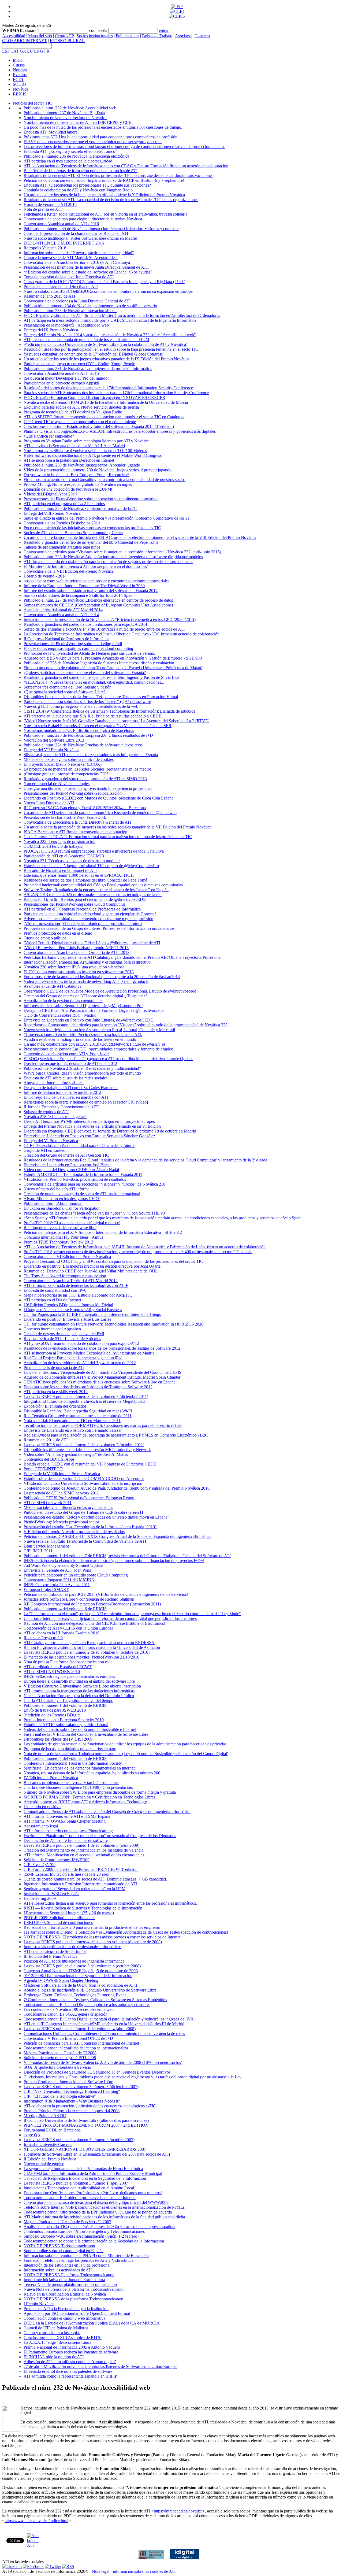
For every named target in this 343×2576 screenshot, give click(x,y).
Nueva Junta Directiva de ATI (49, 803)
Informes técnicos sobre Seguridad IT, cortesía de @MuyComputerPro (83, 1006)
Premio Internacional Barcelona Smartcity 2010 (64, 1720)
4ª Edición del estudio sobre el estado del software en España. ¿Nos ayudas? (88, 272)
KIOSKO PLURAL (67, 41)
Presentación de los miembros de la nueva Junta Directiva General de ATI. (86, 267)
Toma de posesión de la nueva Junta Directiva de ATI (69, 277)
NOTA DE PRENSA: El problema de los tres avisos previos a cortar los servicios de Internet (102, 1937)
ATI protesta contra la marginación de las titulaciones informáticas (79, 1691)
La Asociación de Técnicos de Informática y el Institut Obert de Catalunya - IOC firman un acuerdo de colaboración (122, 634)
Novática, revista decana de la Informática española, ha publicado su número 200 (92, 1773)
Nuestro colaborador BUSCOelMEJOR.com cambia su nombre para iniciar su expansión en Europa (108, 291)
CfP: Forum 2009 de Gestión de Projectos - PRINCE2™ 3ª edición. (81, 1869)
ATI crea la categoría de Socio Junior (55, 1951)
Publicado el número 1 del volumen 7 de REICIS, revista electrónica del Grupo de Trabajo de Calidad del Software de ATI (127, 1556)
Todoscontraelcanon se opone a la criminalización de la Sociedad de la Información (94, 2241)
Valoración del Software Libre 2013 (54, 740)
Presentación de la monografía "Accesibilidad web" (67, 325)
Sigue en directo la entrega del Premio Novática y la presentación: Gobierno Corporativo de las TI (106, 518)
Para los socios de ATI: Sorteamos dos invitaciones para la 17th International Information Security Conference (116, 393)
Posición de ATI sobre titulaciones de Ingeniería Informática (74, 1961)
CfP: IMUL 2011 (38, 1551)
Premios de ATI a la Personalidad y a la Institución (66, 2309)
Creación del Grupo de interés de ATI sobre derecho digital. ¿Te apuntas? (85, 996)
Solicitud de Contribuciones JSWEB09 (57, 1860)
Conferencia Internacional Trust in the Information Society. (73, 1763)
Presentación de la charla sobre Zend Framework (65, 817)
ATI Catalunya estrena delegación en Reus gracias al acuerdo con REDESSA (89, 1643)
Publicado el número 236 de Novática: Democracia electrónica (76, 156)
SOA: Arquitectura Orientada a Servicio (57, 2067)
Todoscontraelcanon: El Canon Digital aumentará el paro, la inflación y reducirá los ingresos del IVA (109, 2019)
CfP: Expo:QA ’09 (40, 1865)
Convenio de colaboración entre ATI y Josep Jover (66, 1054)
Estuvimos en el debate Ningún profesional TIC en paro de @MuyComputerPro (91, 866)
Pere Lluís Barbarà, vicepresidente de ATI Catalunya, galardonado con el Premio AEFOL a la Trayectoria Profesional (123, 957)
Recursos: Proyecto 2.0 (43, 1638)
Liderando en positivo (42, 1807)
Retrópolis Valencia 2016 (45, 248)
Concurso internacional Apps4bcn (52, 1329)
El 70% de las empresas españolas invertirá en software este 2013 (79, 972)
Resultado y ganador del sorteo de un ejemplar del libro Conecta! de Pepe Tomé (91, 542)
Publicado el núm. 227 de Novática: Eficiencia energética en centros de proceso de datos (98, 600)
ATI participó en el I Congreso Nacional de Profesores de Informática (82, 909)
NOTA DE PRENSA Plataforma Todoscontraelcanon (69, 2275)
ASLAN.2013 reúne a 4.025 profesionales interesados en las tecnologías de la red (93, 895)
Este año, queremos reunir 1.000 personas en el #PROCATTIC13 (79, 875)
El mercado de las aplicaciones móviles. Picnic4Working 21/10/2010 (81, 1657)
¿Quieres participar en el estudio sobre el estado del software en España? (85, 673)
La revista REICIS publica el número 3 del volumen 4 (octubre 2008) (82, 1966)
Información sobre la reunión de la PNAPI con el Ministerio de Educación (86, 2255)
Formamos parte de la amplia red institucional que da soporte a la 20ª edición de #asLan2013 (102, 977)
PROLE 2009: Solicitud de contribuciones (59, 1918)
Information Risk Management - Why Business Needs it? (72, 2101)
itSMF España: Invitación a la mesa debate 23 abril (66, 1874)
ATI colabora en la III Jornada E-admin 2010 (61, 1633)
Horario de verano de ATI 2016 (50, 204)
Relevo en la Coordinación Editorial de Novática (65, 2294)
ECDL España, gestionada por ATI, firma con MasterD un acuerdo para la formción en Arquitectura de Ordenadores (122, 315)
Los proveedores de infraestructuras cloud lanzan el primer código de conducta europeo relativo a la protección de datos (124, 147)
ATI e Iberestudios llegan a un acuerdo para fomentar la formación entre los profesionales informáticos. (110, 1903)
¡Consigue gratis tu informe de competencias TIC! (66, 774)
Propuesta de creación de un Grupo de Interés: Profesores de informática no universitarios (99, 928)
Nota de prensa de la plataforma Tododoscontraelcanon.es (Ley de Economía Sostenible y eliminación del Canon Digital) (126, 1754)
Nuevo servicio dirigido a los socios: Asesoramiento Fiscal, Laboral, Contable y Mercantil (99, 1030)
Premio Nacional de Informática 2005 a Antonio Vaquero (72, 2347)
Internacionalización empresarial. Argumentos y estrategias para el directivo (87, 962)
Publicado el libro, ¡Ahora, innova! (53, 1203)
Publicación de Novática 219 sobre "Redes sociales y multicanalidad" (82, 1068)
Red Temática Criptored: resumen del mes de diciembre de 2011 (78, 1416)
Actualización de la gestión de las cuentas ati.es (63, 1001)
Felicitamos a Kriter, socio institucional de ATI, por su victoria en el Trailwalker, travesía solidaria (105, 214)
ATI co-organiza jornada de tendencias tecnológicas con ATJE (76, 1285)
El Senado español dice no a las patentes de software (68, 2371)
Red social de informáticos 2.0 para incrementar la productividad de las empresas (92, 1927)
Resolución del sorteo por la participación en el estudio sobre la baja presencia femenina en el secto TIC (111, 349)
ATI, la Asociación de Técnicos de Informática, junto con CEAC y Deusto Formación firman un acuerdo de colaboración (126, 166)
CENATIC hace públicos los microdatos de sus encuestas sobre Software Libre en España (100, 1382)
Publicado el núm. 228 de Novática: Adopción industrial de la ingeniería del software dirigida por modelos (113, 557)
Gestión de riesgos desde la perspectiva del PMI (64, 1334)
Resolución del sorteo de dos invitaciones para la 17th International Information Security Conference (108, 388)
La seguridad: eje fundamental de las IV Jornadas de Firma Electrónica (83, 2169)
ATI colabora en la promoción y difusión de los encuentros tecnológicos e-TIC (90, 2106)
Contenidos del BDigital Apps (49, 1459)
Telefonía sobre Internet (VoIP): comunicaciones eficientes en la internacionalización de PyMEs (104, 2207)
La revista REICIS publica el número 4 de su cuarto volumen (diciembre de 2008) (93, 1942)
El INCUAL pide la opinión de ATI (54, 2357)
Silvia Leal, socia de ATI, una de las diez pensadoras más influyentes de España (91, 755)
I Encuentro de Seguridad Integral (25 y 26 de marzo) (69, 1913)
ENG (39, 51)
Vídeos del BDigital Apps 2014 (50, 494)
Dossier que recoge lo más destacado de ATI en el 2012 (70, 1063)
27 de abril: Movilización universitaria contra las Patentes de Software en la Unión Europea (100, 2366)
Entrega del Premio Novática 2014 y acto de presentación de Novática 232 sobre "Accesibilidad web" (110, 335)
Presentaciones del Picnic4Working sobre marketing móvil (73, 644)
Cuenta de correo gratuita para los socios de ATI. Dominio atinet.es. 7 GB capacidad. (95, 1879)
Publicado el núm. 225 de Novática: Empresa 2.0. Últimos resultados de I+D (88, 735)
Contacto (202, 36)
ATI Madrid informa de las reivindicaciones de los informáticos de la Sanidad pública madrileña (104, 2217)
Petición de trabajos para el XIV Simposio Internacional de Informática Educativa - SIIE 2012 (103, 1232)
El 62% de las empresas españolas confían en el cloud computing (78, 648)
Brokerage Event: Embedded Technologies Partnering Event (75, 1995)
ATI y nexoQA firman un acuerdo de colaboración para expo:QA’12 (81, 1343)
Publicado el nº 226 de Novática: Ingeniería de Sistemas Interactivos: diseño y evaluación (99, 663)
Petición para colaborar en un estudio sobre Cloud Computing (76, 1575)
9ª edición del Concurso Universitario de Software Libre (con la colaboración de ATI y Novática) (105, 344)
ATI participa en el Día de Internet (52, 1300)
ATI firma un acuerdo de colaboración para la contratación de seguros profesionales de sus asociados (108, 562)
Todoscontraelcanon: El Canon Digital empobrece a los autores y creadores (87, 2005)
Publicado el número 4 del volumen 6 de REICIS (65, 1609)
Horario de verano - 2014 (45, 576)
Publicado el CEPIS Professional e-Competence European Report (79, 1498)
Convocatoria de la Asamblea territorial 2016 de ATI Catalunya (77, 262)
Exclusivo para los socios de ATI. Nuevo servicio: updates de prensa (81, 407)
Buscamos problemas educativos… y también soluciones (71, 1783)
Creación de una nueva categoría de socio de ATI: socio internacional (82, 1194)
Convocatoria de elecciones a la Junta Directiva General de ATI (77, 301)
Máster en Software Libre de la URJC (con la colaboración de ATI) (80, 1985)
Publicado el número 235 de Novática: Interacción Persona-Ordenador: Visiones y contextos (101, 229)
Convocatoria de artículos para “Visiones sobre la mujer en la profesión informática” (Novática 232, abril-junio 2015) (122, 552)
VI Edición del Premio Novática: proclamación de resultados (75, 1179)
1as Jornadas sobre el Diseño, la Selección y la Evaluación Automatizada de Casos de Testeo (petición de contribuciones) (126, 1932)
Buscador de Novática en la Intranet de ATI (60, 870)
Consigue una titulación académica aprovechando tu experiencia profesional (88, 788)
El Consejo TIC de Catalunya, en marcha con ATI (66, 1097)
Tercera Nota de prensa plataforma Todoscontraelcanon (70, 2284)
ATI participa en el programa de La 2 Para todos (64, 504)
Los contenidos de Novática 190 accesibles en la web (69, 2009)
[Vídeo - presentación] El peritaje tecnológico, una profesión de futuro (83, 924)
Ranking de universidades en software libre (60, 1228)
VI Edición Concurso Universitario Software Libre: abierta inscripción (83, 1483)
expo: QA (32, 2135)
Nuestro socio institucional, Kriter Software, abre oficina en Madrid (80, 238)
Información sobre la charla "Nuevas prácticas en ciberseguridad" (79, 253)
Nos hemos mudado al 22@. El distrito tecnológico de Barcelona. (79, 730)
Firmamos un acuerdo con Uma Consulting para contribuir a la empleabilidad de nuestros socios (105, 480)
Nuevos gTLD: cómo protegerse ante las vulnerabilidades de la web (81, 706)
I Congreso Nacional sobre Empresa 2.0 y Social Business (73, 1310)
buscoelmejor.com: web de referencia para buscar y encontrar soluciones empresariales (96, 581)
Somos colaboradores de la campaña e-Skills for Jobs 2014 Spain (79, 595)
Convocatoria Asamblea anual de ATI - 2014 (61, 615)
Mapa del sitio (40, 36)
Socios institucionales (95, 36)
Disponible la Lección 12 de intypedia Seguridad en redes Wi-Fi (78, 1411)
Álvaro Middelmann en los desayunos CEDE (62, 1199)
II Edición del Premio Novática (50, 2159)
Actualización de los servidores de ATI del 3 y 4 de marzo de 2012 (80, 1363)
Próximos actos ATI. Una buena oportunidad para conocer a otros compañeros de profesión (100, 137)
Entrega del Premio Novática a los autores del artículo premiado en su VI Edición (92, 1126)
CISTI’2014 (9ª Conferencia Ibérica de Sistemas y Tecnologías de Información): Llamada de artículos (109, 711)
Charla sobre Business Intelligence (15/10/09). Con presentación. (78, 1787)
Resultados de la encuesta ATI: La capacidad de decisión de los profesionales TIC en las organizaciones (111, 200)
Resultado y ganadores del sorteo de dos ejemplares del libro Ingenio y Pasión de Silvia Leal (101, 677)
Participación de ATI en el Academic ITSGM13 (64, 856)
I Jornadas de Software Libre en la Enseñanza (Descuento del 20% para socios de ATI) (97, 2154)
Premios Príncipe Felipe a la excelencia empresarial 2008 (72, 2111)
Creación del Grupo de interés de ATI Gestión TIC (66, 1155)
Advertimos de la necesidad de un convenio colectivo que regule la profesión (88, 919)
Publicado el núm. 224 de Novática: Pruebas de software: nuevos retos (83, 745)
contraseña (98, 30)
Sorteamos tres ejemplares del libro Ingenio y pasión (68, 687)
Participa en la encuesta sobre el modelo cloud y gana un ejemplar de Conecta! (90, 914)
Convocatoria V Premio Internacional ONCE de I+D (68, 2038)
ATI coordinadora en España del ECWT (58, 1667)
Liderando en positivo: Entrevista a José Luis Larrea (68, 1319)
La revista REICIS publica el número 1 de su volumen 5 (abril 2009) (81, 1845)
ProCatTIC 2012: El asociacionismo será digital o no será (72, 1223)
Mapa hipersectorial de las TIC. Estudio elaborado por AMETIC (78, 1295)
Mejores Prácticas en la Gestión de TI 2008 (60, 2053)
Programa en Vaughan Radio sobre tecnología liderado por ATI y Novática (87, 441)
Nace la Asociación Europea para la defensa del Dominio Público (79, 1696)
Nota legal (101, 2571)
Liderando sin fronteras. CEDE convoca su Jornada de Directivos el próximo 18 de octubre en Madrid (110, 1131)
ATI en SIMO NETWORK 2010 (52, 1672)
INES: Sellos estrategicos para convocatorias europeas (69, 1676)
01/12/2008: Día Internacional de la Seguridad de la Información (78, 1976)
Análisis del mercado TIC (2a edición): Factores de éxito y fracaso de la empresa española (99, 2227)
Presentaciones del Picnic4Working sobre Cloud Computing (74, 904)
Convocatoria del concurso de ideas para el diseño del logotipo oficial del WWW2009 (96, 2202)
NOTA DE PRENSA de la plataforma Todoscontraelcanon (73, 2299)
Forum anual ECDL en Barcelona (52, 2130)
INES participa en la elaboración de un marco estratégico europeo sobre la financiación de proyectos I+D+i (114, 1561)
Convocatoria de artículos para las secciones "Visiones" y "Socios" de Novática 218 (94, 1184)
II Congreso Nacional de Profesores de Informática (66, 639)
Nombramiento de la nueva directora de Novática (65, 118)
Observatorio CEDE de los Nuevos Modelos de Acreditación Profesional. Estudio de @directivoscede (110, 991)
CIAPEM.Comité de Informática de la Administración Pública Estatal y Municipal (93, 2173)
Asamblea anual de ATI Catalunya (53, 986)
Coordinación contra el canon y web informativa (64, 2318)
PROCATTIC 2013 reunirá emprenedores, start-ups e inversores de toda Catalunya (94, 851)
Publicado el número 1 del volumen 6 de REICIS (65, 1705)
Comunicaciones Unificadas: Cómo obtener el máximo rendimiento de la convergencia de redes (104, 2033)
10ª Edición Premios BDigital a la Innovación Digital (68, 1305)
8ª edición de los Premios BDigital (53, 1715)
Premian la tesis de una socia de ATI (54, 1367)
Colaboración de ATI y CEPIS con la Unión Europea (68, 1628)
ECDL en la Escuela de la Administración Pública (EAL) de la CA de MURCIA (92, 2323)
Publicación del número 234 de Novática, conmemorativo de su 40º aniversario (90, 306)
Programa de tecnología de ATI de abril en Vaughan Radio (73, 412)
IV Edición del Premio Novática (51, 1778)
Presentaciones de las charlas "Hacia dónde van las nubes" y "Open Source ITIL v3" (95, 1213)
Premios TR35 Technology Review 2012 (58, 1242)
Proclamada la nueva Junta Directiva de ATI (61, 286)
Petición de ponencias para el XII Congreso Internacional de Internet (81, 2043)
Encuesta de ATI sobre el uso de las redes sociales (66, 1078)
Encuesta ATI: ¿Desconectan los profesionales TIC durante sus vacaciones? (87, 185)
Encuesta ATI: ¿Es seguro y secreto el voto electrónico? (70, 151)
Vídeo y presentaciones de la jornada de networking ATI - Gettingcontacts (86, 981)
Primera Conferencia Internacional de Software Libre (68, 2082)
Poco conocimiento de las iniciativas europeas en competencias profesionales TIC (92, 528)
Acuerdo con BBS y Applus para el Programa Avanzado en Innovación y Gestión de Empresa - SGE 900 (113, 658)
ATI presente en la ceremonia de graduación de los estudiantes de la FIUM (86, 340)
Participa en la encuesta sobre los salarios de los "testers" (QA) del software (87, 702)
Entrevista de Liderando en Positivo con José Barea (67, 1165)
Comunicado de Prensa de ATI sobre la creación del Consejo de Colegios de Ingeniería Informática (107, 1811)
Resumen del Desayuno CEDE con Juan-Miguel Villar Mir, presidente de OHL (91, 1271)
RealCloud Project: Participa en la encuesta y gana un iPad (73, 1358)
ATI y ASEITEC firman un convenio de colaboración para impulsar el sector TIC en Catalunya (104, 417)
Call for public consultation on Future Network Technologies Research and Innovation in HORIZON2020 (113, 1324)
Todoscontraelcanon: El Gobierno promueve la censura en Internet (80, 2198)
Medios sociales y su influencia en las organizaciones (68, 1507)
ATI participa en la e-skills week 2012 (56, 1392)
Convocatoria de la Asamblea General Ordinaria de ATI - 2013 (77, 952)
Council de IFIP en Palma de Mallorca (56, 2328)
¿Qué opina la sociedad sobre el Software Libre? (65, 692)
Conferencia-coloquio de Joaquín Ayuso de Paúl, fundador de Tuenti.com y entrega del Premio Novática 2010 (117, 1488)
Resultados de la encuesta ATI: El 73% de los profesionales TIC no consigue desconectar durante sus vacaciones (118, 175)
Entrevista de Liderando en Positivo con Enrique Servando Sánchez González (89, 1136)
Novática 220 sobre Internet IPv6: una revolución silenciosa (74, 967)
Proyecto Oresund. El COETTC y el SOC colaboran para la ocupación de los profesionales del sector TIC (113, 1261)
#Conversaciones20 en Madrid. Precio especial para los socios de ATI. (83, 1035)
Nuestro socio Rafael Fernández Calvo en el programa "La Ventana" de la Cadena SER (98, 726)
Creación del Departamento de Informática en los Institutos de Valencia (83, 1850)
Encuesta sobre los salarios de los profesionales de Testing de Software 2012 (88, 1387)
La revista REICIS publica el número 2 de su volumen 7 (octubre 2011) (84, 1445)
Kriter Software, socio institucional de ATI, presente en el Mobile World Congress (93, 455)
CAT (15, 51)
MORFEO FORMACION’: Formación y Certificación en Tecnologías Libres (89, 1797)
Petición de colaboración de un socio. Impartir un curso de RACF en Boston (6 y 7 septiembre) (104, 180)
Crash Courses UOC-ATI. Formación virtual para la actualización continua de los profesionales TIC (108, 837)
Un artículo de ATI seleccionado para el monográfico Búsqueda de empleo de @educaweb (100, 813)
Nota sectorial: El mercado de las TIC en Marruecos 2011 (72, 1421)
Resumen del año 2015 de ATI (49, 296)
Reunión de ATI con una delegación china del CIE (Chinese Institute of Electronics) (94, 1623)
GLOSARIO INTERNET (25, 41)
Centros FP (64, 36)
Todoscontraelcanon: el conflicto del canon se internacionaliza (76, 2048)
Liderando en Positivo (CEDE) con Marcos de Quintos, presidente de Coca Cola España (98, 798)
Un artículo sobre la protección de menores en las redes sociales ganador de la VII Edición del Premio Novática (118, 827)
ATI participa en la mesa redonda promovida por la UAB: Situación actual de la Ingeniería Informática (110, 320)
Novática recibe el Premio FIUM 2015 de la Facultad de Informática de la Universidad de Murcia (106, 402)
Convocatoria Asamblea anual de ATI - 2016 (61, 224)
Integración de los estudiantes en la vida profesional (67, 2265)
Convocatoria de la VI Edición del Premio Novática (67, 1256)
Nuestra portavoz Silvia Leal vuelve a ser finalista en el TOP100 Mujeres (85, 451)
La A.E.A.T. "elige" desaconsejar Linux (57, 2342)
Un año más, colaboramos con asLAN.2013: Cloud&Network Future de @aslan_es (94, 1044)
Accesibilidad (14, 36)
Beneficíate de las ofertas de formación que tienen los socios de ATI (81, 171)
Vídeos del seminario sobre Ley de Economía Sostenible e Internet (80, 1729)
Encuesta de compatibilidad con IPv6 (55, 1290)
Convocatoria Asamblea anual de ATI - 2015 (61, 373)
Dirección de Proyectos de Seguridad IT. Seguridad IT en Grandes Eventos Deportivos (97, 2072)
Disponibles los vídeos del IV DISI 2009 (58, 1739)
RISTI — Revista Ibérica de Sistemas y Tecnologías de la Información (83, 1908)
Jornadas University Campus (48, 2144)
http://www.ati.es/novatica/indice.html (36, 2521)
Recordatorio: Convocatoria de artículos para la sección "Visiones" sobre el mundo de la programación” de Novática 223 (126, 1025)
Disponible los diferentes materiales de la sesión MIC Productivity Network (87, 1450)
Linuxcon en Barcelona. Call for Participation (62, 1208)
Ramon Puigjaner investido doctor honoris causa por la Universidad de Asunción (92, 1647)
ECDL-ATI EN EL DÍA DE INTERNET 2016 (64, 243)
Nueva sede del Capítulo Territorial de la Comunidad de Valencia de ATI (85, 1541)
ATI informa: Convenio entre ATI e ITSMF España (67, 1816)
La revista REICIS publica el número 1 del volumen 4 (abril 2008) (80, 2029)
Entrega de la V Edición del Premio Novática (62, 1474)
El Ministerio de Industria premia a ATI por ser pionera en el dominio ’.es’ (86, 566)
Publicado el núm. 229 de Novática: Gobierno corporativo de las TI (81, 508)
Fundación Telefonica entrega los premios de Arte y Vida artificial (79, 2260)
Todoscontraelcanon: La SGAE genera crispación (66, 2014)
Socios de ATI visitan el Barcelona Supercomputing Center (73, 533)
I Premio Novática (39, 2304)
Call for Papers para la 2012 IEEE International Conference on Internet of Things (92, 1314)
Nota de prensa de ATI (43, 209)
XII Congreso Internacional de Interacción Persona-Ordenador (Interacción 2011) (92, 1604)
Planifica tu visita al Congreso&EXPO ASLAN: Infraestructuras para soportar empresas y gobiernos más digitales (120, 431)
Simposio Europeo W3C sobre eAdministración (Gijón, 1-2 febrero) (81, 2236)
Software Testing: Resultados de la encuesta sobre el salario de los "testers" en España (96, 890)
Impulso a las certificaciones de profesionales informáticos (72, 1947)
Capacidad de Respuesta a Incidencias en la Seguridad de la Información (85, 2178)
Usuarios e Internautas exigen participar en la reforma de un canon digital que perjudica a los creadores (110, 1618)
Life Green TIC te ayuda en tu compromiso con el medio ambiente (80, 422)
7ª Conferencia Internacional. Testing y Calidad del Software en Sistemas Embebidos (95, 2000)
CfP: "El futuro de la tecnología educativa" (60, 2096)
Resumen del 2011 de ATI (46, 1440)
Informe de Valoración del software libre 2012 (62, 1092)
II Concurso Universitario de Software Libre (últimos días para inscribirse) (86, 2120)
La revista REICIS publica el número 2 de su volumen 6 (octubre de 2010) (87, 1652)
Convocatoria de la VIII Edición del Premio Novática (69, 571)
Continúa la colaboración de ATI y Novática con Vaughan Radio (78, 190)
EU (30, 51)
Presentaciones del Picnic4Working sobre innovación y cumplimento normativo (91, 499)
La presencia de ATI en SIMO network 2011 (61, 1493)
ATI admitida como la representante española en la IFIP (70, 2376)
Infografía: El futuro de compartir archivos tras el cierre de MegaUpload (84, 1401)
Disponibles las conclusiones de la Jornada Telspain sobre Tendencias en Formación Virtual (101, 697)
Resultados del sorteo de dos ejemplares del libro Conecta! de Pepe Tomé (85, 880)
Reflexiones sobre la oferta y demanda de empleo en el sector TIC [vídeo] (86, 1102)
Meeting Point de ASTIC (45, 2116)
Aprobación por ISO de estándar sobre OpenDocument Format (77, 2313)
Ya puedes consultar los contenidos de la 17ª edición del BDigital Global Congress (93, 354)
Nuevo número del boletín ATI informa (57, 1189)
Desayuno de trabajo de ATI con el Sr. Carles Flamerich (71, 1088)
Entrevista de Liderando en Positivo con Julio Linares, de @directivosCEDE (88, 1020)
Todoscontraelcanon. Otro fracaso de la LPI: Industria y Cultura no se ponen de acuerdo (98, 2212)
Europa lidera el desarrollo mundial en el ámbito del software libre (79, 1681)
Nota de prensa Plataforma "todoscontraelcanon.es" (67, 1662)
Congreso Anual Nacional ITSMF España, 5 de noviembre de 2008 (81, 1971)
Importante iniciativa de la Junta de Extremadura (64, 2280)
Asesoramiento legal (41, 1826)
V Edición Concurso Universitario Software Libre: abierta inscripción (82, 1686)
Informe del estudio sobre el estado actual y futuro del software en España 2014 (91, 591)
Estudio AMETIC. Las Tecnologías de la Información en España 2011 (83, 1174)
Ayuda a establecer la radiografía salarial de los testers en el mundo (80, 1039)
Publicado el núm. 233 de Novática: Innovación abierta (70, 311)
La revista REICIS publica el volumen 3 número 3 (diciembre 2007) (81, 2087)
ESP (6, 51)
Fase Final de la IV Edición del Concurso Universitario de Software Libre (86, 1734)
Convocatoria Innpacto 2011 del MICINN (59, 1580)
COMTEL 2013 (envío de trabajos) (53, 846)
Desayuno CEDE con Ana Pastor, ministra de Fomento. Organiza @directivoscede (94, 1010)
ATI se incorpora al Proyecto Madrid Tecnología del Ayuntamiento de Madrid (89, 1353)
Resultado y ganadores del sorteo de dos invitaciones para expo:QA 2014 (85, 624)
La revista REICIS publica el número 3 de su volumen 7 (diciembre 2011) (86, 1396)
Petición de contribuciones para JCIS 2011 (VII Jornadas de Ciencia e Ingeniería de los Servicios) (106, 1594)
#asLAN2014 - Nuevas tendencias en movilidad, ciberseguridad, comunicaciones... (94, 682)
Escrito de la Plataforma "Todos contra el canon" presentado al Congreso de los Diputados (100, 1836)
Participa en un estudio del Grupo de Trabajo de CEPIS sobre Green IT (84, 1512)
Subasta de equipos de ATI (46, 1112)
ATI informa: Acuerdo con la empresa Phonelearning (68, 1831)
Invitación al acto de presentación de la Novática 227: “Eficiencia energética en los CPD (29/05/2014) (110, 619)
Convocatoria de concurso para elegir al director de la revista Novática (83, 219)
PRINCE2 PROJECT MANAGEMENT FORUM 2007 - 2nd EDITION (86, 2125)
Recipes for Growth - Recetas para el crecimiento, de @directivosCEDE (85, 899)
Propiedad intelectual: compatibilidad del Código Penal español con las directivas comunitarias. (104, 885)
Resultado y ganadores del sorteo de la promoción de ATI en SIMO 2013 (85, 779)
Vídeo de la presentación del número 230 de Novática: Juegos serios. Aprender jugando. (98, 470)
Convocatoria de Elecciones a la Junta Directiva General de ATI (77, 822)
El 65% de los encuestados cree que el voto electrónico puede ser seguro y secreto (93, 142)
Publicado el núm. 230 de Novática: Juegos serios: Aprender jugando (82, 465)
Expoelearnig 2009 (40, 1898)
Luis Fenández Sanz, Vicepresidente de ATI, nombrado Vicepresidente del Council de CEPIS (102, 1372)
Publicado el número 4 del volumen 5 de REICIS (65, 1758)
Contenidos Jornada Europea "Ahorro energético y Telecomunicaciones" (85, 2231)
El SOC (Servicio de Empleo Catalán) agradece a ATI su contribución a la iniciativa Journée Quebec (108, 1059)
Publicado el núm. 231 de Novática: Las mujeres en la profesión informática (88, 369)
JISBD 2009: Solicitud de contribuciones (58, 1922)
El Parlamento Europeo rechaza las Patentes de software (71, 2352)
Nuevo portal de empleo (44, 2164)
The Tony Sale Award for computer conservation (65, 1276)
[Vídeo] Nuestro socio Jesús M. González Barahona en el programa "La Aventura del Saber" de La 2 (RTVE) (116, 721)
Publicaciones (127, 36)
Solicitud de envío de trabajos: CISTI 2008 (60, 2058)
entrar (164, 30)
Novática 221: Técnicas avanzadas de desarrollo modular (72, 861)
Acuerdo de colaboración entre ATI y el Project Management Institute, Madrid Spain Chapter (102, 1377)
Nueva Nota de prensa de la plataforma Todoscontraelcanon (74, 2289)
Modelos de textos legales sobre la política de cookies (69, 759)
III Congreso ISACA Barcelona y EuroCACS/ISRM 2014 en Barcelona (85, 808)
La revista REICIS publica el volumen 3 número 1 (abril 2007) (77, 2183)
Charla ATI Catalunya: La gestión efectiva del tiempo (68, 1700)
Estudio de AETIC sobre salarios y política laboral (66, 1725)
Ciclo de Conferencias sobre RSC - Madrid (60, 1015)
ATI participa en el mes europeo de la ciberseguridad (68, 161)
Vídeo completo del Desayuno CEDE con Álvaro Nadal (71, 1170)
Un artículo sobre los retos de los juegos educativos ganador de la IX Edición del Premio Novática (106, 359)
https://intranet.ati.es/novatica (178, 2511)
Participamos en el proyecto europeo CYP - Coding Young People (79, 364)
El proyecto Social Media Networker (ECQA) (63, 764)
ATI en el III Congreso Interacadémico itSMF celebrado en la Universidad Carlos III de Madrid (104, 2024)
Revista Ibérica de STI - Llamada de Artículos (62, 1339)
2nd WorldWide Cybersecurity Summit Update (63, 1565)
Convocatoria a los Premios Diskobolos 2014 (62, 523)
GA (23, 51)
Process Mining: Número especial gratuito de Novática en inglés (78, 484)
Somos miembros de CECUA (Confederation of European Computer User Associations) (98, 605)
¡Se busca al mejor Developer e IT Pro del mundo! (66, 378)
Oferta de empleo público (45, 938)
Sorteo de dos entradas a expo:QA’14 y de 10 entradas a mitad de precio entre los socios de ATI (104, 629)
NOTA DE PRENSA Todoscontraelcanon (59, 2246)
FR (47, 51)
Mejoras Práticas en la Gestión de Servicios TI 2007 (67, 2222)
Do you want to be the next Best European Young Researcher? (77, 475)
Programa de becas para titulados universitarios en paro (70, 1749)
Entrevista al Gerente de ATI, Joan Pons (57, 1570)
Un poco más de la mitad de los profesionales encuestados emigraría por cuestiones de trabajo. (103, 127)
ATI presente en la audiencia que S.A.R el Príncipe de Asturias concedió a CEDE (92, 716)
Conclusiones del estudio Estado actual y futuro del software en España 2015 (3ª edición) (99, 426)
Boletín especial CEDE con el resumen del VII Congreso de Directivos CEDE (90, 1464)
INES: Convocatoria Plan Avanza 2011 (57, 1585)
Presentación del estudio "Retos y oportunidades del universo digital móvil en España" (96, 1517)
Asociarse (183, 36)
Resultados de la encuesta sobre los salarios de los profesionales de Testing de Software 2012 (102, 1348)
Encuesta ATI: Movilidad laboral (51, 132)
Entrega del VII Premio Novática (51, 750)
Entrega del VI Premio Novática (51, 1141)
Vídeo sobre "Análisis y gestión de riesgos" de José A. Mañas (76, 1454)
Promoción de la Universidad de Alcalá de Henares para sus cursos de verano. (89, 653)
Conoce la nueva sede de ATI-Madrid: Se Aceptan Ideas (71, 258)
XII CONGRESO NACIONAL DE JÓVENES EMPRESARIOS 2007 (85, 2149)
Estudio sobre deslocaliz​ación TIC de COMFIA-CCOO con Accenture (84, 1478)
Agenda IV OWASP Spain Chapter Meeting (61, 1980)
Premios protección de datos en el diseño (58, 933)
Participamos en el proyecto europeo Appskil (61, 383)
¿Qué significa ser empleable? (49, 436)
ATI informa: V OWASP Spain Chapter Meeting (65, 1821)
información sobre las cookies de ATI (144, 2571)
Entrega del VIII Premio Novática (52, 513)
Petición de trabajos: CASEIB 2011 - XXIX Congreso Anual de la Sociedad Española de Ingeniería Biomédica (118, 1536)
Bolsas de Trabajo (157, 36)
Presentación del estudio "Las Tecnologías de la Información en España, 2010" (90, 1527)
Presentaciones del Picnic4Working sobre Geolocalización (73, 793)
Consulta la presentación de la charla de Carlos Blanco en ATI (76, 233)
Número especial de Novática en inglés (57, 784)
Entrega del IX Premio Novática (51, 330)
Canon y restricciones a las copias (52, 2333)
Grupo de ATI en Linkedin (46, 1150)
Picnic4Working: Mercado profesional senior (61, 1522)
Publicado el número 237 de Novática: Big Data (64, 113)
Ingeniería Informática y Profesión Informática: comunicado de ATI (80, 1884)
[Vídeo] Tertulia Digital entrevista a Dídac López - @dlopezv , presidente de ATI (92, 943)
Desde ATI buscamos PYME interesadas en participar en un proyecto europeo (89, 1121)
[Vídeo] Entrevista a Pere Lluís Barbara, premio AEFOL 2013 (76, 948)
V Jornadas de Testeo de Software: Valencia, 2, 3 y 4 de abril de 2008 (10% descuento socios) (103, 2062)
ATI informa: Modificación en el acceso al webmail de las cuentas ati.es (84, 1855)
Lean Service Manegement (46, 1546)
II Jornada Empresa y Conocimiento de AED (61, 1107)
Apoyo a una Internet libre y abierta (54, 1083)
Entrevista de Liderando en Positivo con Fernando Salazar (73, 1430)
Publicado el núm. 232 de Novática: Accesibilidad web (70, 108)
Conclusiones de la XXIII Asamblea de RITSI (63, 2338)
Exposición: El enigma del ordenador (55, 1406)
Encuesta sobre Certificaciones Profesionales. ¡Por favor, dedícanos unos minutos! (93, 2193)
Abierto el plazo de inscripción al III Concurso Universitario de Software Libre (90, 1990)
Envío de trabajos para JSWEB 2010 (55, 1710)
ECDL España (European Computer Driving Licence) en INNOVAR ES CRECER (94, 397)
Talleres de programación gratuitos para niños (62, 547)
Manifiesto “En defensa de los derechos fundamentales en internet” (80, 1768)
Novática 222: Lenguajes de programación (59, 841)
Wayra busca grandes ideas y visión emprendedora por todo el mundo (82, 1073)
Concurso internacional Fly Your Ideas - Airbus (63, 1237)
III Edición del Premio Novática (51, 1956)
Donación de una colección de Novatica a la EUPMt (68, 489)
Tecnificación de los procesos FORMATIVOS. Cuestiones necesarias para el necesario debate (103, 1425)
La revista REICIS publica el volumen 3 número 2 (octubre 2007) (79, 2140)
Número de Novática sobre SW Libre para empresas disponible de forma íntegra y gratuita (100, 1792)
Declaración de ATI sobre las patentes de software (66, 1840)
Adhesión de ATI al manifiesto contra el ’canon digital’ (70, 2362)
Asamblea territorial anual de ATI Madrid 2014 (63, 610)
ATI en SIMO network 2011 (48, 1503)
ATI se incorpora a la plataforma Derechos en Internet (69, 460)
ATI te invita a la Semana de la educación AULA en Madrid (74, 446)
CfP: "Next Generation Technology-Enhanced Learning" (72, 2091)
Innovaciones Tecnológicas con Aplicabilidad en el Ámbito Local (79, 2188)
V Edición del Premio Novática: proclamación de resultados (74, 1532)
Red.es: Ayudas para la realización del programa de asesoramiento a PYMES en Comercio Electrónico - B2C (116, 1435)
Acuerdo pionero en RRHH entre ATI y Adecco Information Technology (85, 1802)
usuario (31, 30)
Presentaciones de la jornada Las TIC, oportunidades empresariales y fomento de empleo (98, 1049)
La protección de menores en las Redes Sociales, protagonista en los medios (87, 769)
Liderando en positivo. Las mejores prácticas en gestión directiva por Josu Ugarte (92, 1266)
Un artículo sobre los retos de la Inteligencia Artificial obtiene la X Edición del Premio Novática (104, 195)
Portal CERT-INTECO (43, 1469)
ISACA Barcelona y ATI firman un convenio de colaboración (75, 832)
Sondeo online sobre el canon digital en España (64, 2251)
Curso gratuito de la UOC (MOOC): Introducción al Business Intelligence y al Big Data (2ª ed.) (104, 282)
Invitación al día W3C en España (51, 1894)
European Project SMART (46, 1589)
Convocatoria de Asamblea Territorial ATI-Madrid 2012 (71, 1281)
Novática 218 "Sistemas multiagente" (55, 1117)
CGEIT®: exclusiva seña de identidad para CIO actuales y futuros (79, 1145)
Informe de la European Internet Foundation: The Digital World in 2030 (84, 586)
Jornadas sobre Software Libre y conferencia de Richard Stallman (79, 1599)
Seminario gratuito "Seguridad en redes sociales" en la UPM (74, 1889)
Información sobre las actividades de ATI (58, 2270)
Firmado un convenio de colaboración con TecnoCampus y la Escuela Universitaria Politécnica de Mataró (113, 668)
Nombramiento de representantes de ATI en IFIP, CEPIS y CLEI (78, 122)
